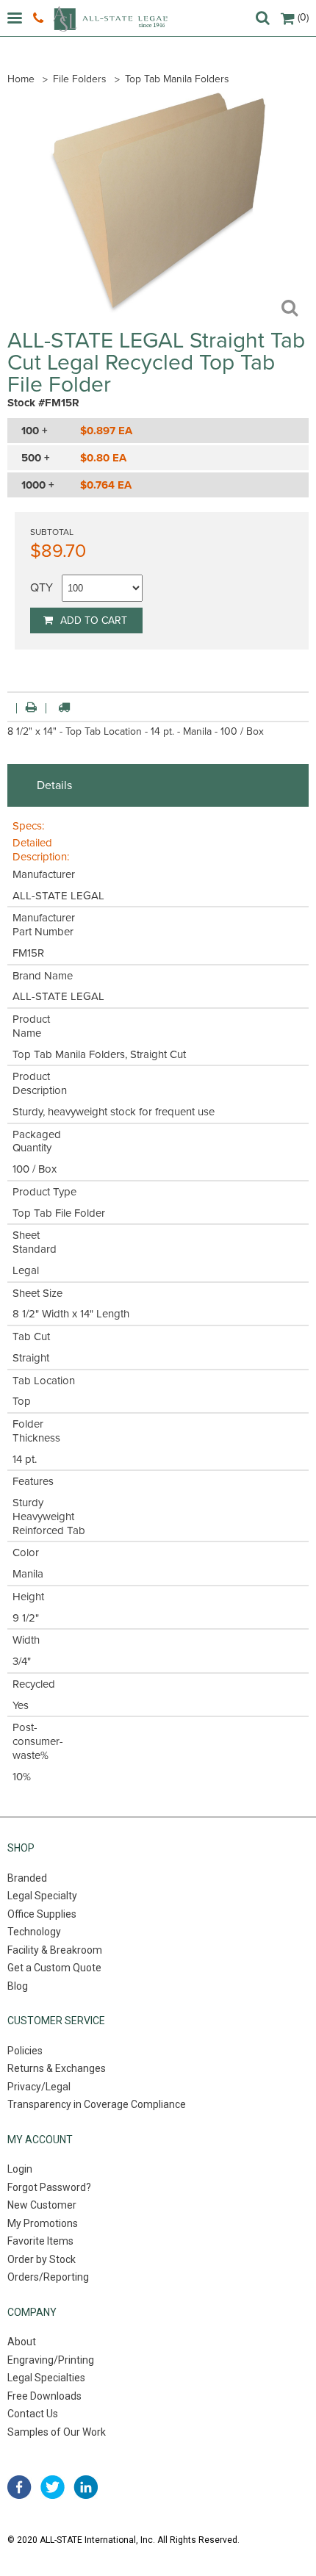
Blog (18, 1986)
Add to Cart (94, 620)
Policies (25, 2051)
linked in (86, 2487)
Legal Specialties (46, 2378)
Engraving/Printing (51, 2360)
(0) (303, 17)
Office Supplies (42, 1914)
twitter (53, 2487)
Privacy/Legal (39, 2087)
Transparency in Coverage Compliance (97, 2104)
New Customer (42, 2205)
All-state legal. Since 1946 (110, 19)
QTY (42, 588)
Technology (34, 1932)
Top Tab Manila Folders (177, 79)
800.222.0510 (40, 18)
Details (54, 785)
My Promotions (43, 2223)
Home (21, 79)
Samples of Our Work (57, 2432)
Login (20, 2169)
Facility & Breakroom (55, 1950)
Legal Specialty (42, 1896)
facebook (19, 2487)
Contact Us (33, 2414)
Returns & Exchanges (57, 2068)
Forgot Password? (49, 2187)
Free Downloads (44, 2396)
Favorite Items (40, 2241)
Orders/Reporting (48, 2277)
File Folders (80, 79)
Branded (27, 1878)
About (22, 2342)
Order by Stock (42, 2259)
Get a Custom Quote (54, 1968)
